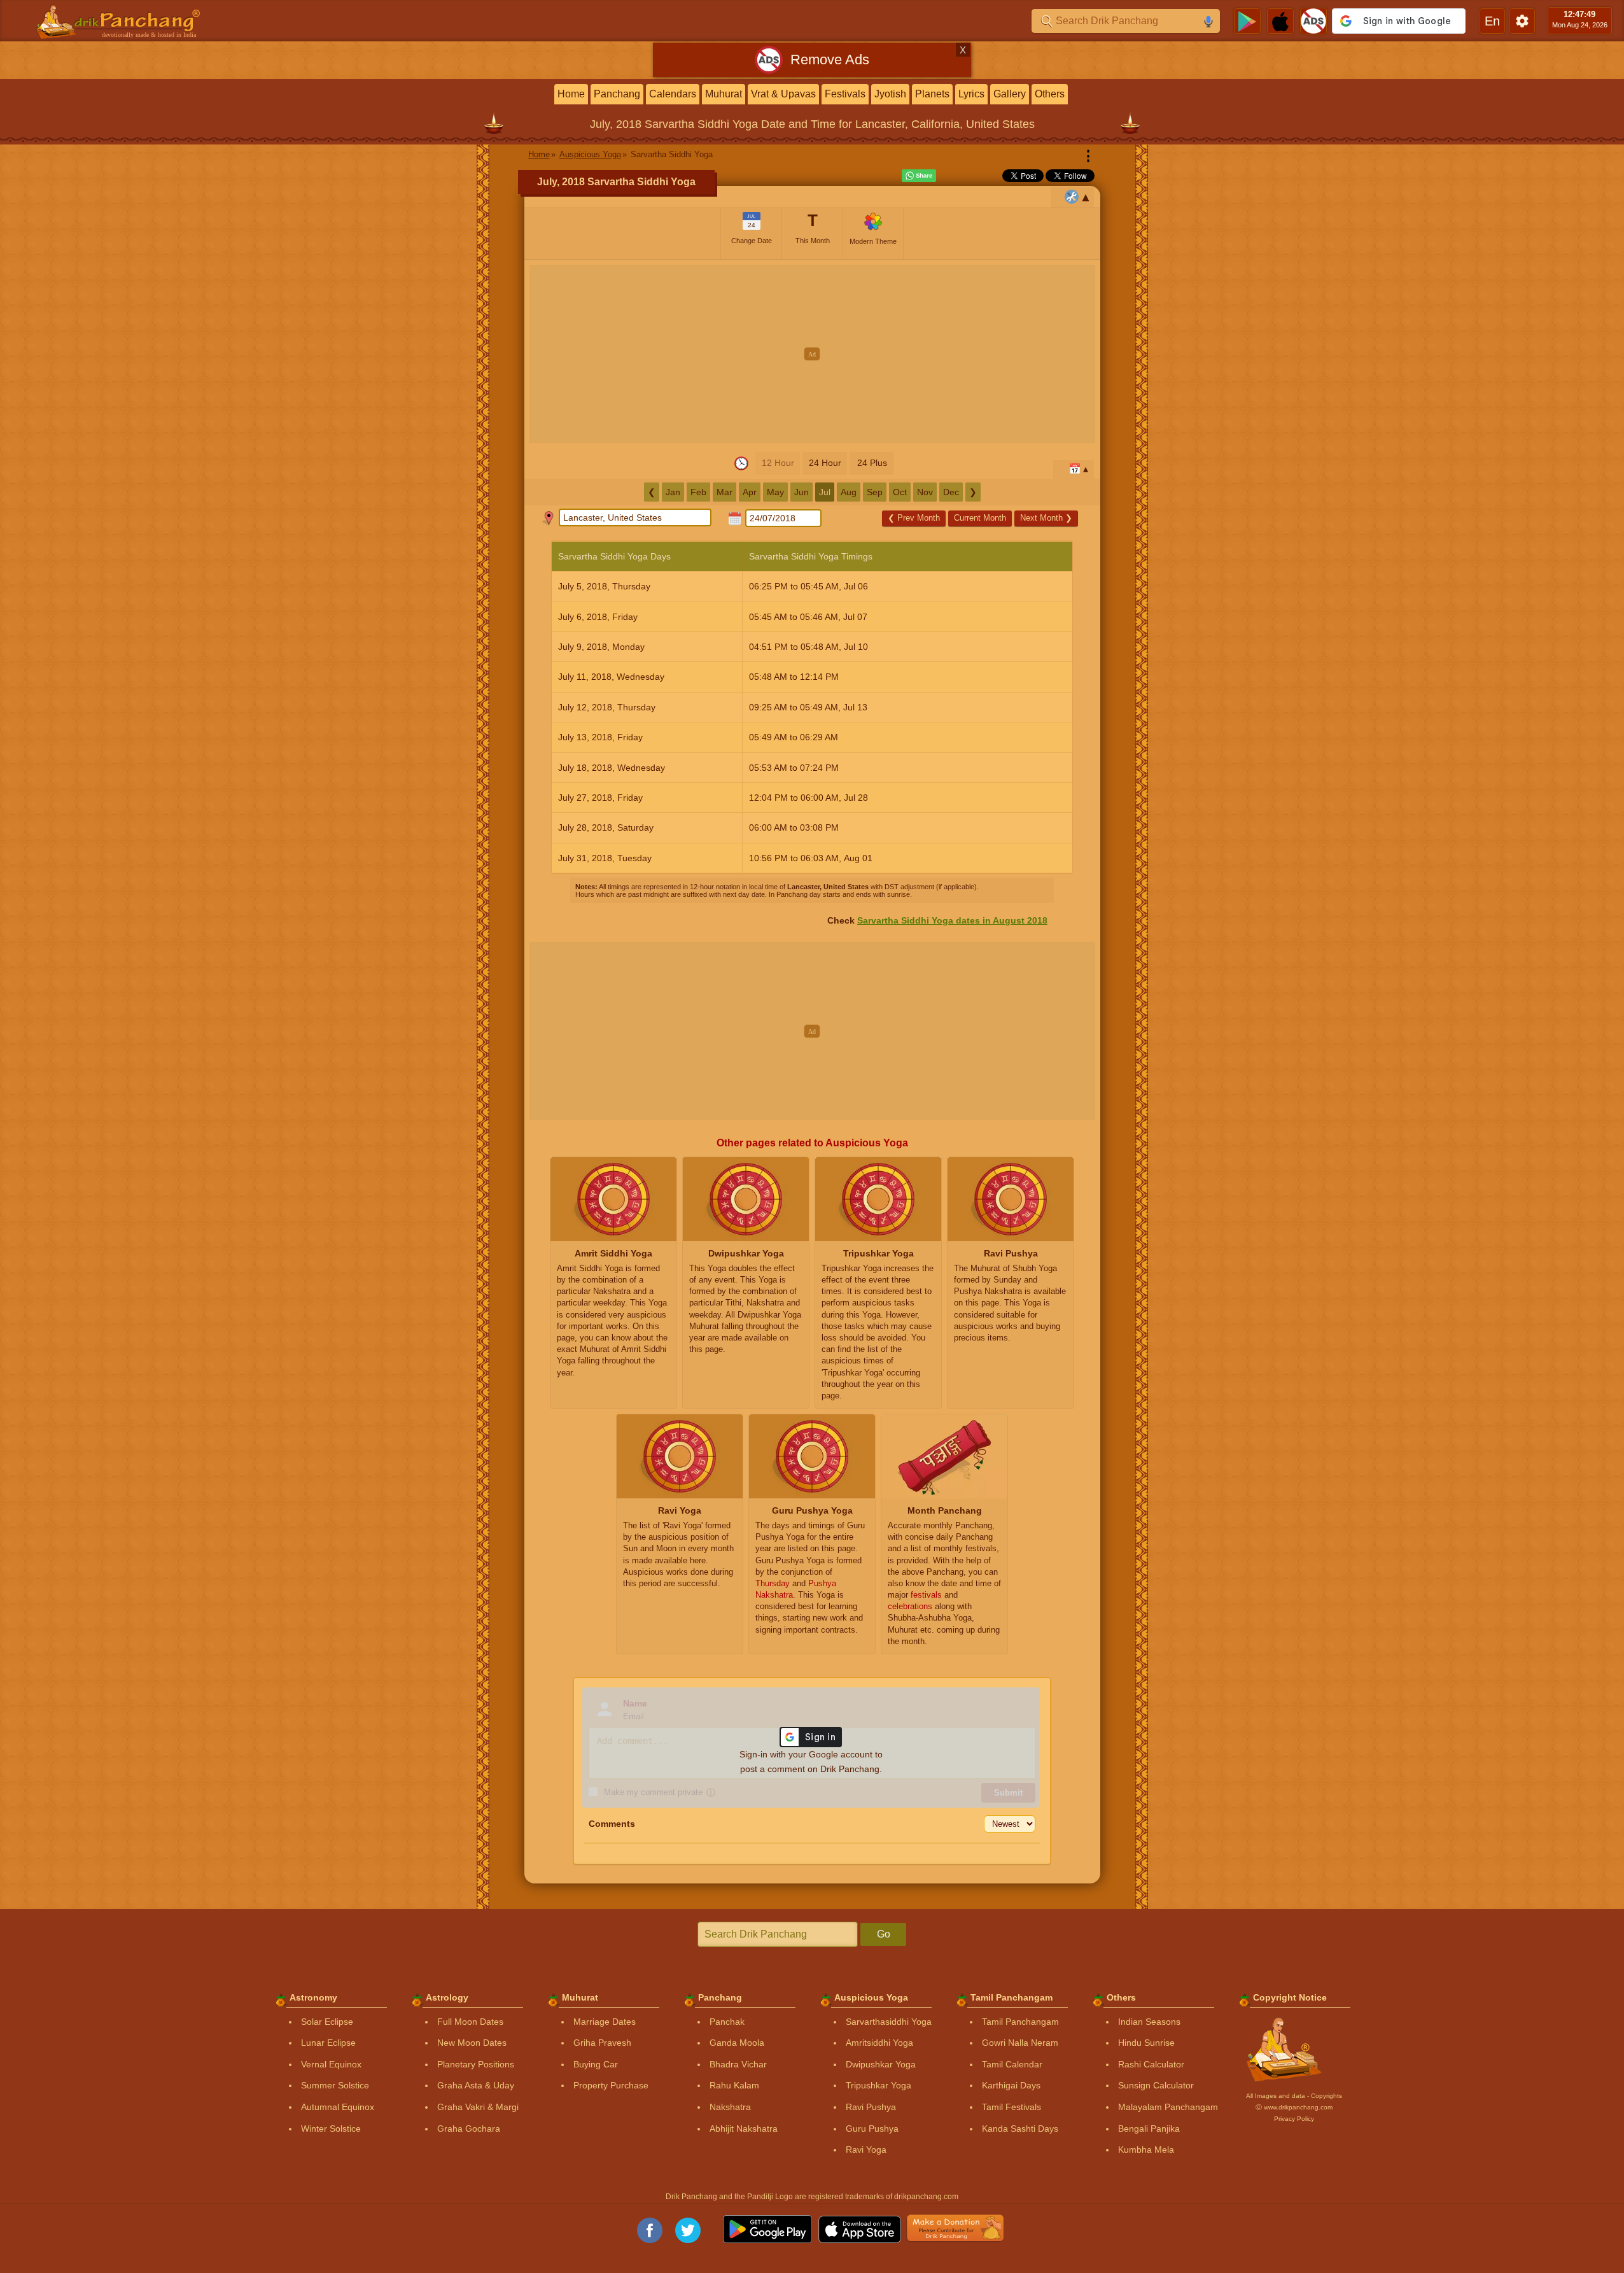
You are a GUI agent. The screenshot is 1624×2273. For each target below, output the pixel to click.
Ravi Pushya (871, 2107)
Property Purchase (611, 2085)
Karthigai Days (1011, 2085)
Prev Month (914, 518)
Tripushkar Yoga (878, 2085)
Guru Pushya (872, 2129)
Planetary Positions (476, 2064)
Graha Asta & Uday (476, 2085)
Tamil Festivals (1011, 2107)
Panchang (617, 94)
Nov (925, 492)
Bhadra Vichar (738, 2064)
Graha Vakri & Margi (478, 2107)
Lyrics (971, 94)
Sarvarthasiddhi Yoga (889, 2022)
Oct (900, 492)
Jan (673, 492)
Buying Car (596, 2064)
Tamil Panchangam (1020, 2022)
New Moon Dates (472, 2043)
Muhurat (724, 94)
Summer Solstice (335, 2085)
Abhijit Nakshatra (744, 2129)
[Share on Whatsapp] (919, 176)
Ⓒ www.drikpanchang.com (1294, 2107)
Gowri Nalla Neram (1020, 2043)
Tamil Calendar (1012, 2064)
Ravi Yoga (866, 2150)
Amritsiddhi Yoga (879, 2043)
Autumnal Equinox (338, 2107)
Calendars (673, 94)
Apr (750, 492)
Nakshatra (730, 2107)
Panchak (727, 2022)
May (775, 492)
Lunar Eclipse (328, 2043)
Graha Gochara (469, 2129)
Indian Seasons (1149, 2022)
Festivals (845, 94)
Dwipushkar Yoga (881, 2064)
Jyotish (890, 94)
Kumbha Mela (1146, 2150)
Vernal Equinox (331, 2064)
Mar (724, 492)
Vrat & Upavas (783, 94)
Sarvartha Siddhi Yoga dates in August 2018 (952, 920)
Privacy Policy (1294, 2119)
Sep (875, 492)
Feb (698, 492)
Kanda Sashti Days (1020, 2129)
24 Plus (872, 463)
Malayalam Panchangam (1168, 2107)
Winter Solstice (331, 2129)
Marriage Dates (605, 2022)
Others (1050, 94)
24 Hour (825, 463)
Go (884, 1934)
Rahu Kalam (734, 2085)
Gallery (1010, 94)
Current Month (980, 518)
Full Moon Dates (470, 2022)
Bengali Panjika (1149, 2129)
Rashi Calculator (1151, 2064)
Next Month (1046, 518)
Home (571, 94)
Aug (849, 492)
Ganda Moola (737, 2043)
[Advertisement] (812, 354)
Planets (932, 94)
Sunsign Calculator (1156, 2085)
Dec (951, 492)
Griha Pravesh (602, 2043)
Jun (801, 492)
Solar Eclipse (327, 2022)
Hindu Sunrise (1146, 2043)
